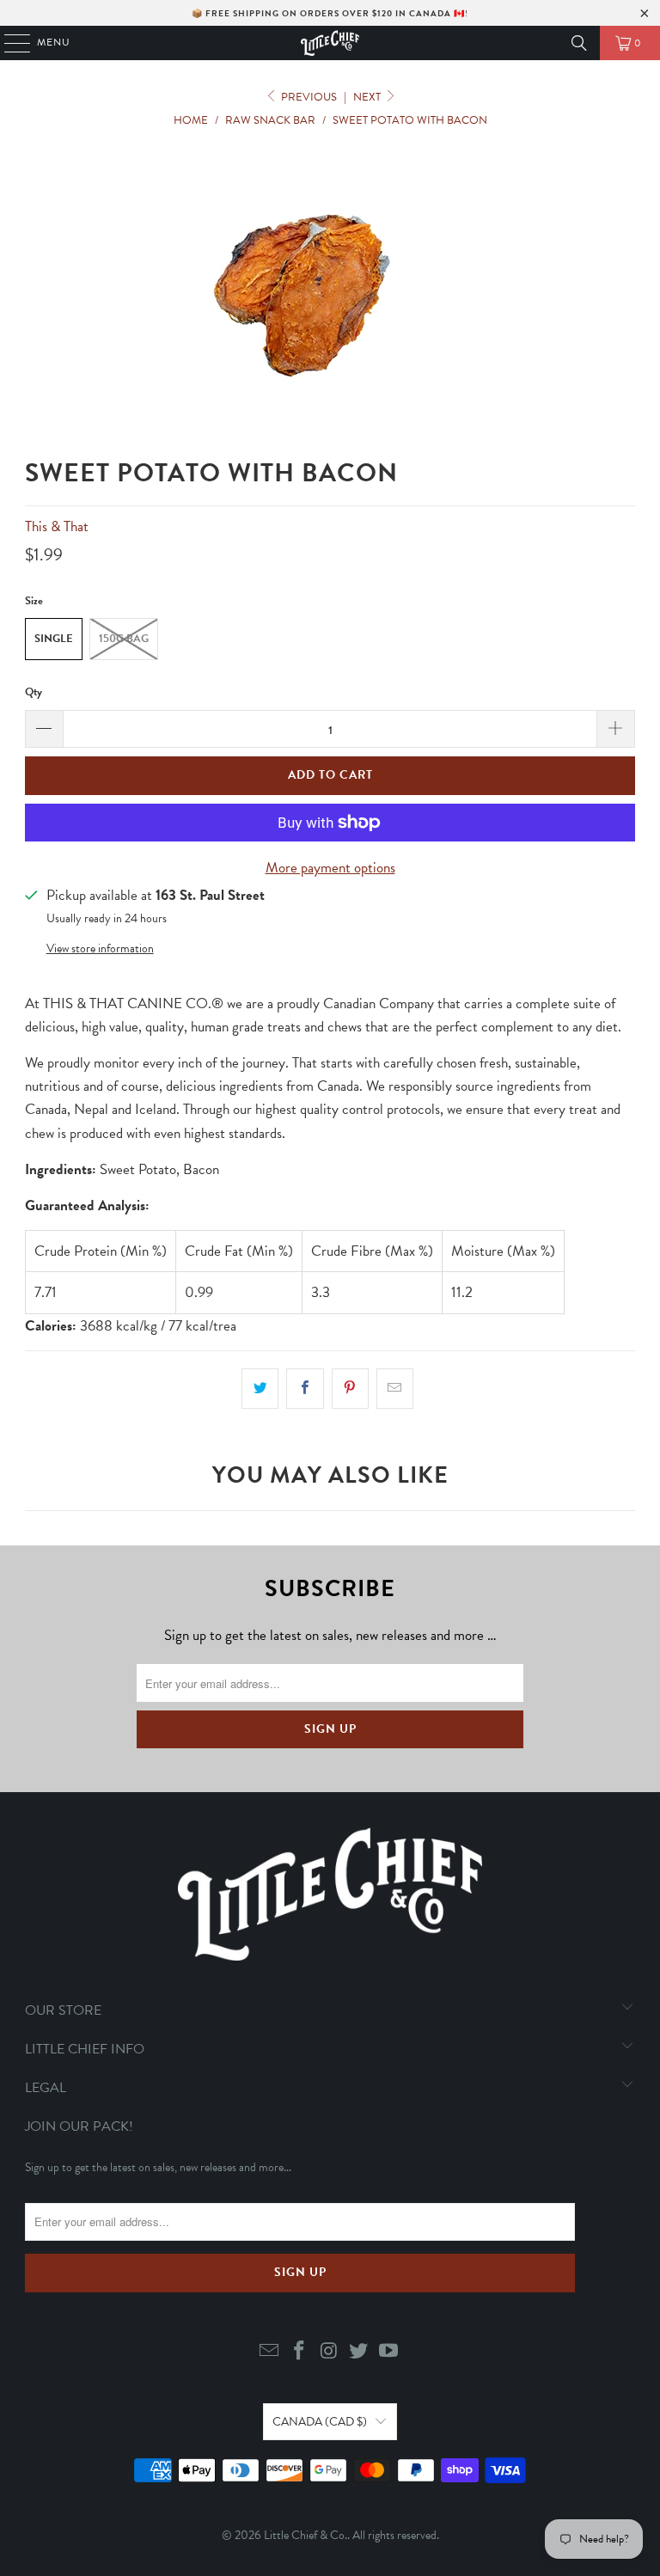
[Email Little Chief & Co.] (270, 2352)
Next (368, 97)
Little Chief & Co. (306, 2535)
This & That (57, 526)
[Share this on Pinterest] (350, 1389)
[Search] (579, 43)
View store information (100, 948)
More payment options (330, 868)
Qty (34, 692)
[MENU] (9, 43)
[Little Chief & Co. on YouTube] (389, 2352)
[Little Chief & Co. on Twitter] (359, 2352)
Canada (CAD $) (320, 2422)
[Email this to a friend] (395, 1389)
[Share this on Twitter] (260, 1389)
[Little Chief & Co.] (330, 43)
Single (54, 639)
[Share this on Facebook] (305, 1389)
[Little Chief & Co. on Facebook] (299, 2352)
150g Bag (124, 639)
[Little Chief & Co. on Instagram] (329, 2352)
